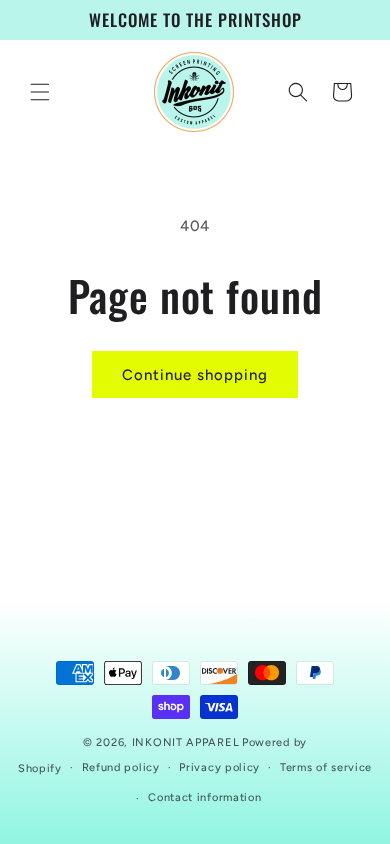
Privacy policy (219, 767)
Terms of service (326, 767)
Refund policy (121, 767)
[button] (40, 92)
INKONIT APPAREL (186, 742)
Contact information (204, 797)
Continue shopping (195, 375)
